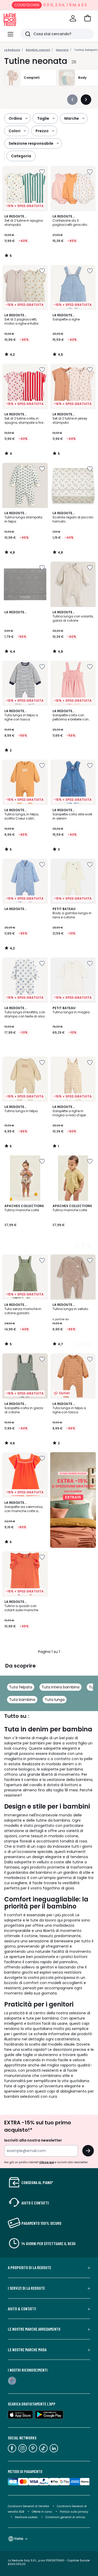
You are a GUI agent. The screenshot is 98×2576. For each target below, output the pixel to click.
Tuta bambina (22, 1700)
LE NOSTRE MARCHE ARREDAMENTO (34, 2329)
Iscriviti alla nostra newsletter (33, 2140)
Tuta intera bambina (60, 1687)
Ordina (15, 118)
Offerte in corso (42, 2512)
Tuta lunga (55, 1700)
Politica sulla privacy (74, 2512)
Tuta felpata (21, 1687)
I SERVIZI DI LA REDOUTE (26, 2288)
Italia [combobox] (19, 2539)
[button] (88, 18)
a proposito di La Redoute (30, 2268)
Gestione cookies (26, 2517)
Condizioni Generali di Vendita (28, 2506)
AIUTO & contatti (22, 2309)
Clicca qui (47, 2162)
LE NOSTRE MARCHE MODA (27, 2350)
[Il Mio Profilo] (73, 18)
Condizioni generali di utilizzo (65, 2517)
